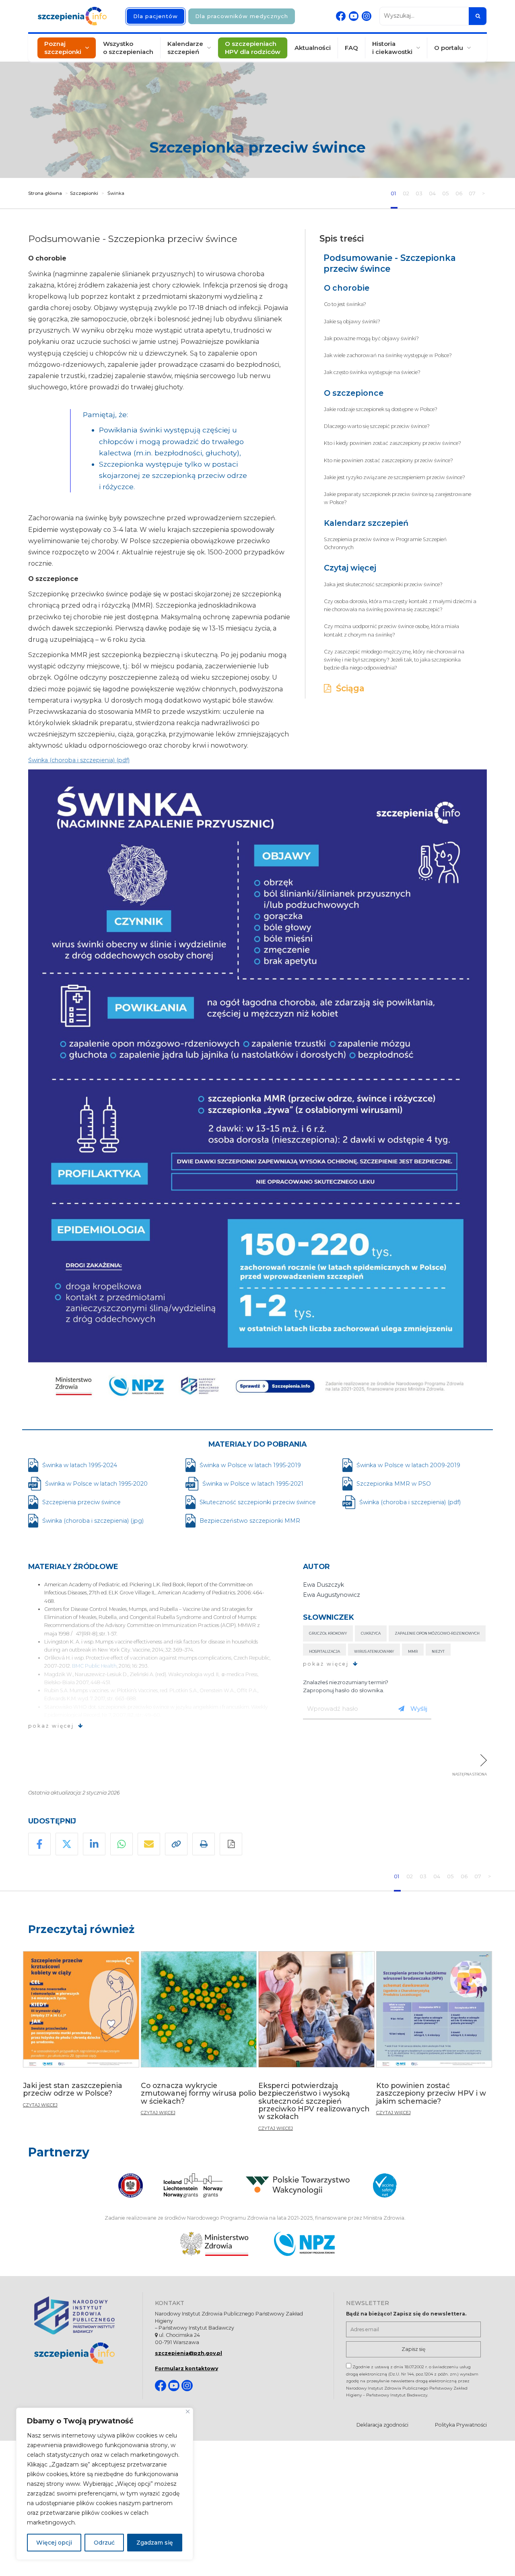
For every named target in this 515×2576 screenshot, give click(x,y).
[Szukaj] (478, 16)
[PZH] (82, 2315)
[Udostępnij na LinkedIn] (94, 1844)
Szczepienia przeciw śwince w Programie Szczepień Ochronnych (385, 543)
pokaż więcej (51, 1726)
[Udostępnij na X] (67, 1844)
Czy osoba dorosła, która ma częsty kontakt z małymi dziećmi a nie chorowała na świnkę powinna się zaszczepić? (400, 605)
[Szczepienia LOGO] (82, 2353)
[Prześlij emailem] (149, 1844)
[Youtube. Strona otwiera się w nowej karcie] (354, 16)
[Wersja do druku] (204, 1844)
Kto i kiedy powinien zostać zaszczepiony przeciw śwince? (392, 443)
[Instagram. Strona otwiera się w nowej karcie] (367, 16)
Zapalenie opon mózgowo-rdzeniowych (437, 1633)
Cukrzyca (371, 1633)
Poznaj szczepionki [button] (63, 48)
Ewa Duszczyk (323, 1585)
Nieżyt (438, 1651)
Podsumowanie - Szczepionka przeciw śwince (390, 263)
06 (459, 193)
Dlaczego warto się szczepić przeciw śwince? (377, 426)
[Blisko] (188, 2412)
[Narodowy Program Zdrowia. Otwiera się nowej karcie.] (304, 2244)
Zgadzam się (155, 2543)
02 (407, 193)
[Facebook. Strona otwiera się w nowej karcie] (341, 16)
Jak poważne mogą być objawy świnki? (371, 338)
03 (420, 193)
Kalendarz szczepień (366, 523)
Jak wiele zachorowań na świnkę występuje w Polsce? (388, 355)
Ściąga (348, 688)
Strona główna (45, 193)
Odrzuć (104, 2543)
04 (433, 193)
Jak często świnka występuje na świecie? (372, 372)
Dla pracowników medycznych (242, 16)
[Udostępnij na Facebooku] (39, 1844)
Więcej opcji (54, 2543)
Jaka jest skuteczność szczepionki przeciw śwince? (383, 584)
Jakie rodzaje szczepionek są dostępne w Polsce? (381, 409)
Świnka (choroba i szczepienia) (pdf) (79, 760)
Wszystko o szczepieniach (128, 48)
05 (446, 193)
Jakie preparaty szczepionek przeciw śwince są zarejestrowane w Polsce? (398, 498)
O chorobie (347, 288)
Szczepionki (84, 193)
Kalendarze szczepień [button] (185, 48)
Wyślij (419, 1709)
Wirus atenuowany (374, 1651)
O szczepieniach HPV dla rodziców (253, 48)
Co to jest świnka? (345, 304)
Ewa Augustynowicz (332, 1595)
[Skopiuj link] (176, 1844)
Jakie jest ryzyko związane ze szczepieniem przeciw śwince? (394, 477)
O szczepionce (354, 393)
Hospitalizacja (324, 1651)
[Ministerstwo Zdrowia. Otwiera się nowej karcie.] (214, 2244)
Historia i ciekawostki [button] (392, 48)
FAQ (351, 48)
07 (473, 193)
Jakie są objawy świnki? (352, 321)
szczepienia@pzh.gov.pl (188, 2353)
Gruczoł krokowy (328, 1633)
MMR (413, 1651)
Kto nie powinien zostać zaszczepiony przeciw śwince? (388, 460)
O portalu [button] (449, 48)
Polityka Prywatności (461, 2425)
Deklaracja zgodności (382, 2425)
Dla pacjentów (156, 16)
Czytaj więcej (350, 568)
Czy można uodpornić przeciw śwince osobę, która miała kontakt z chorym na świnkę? (391, 630)
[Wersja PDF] (231, 1844)
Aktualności (313, 48)
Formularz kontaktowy (186, 2368)
